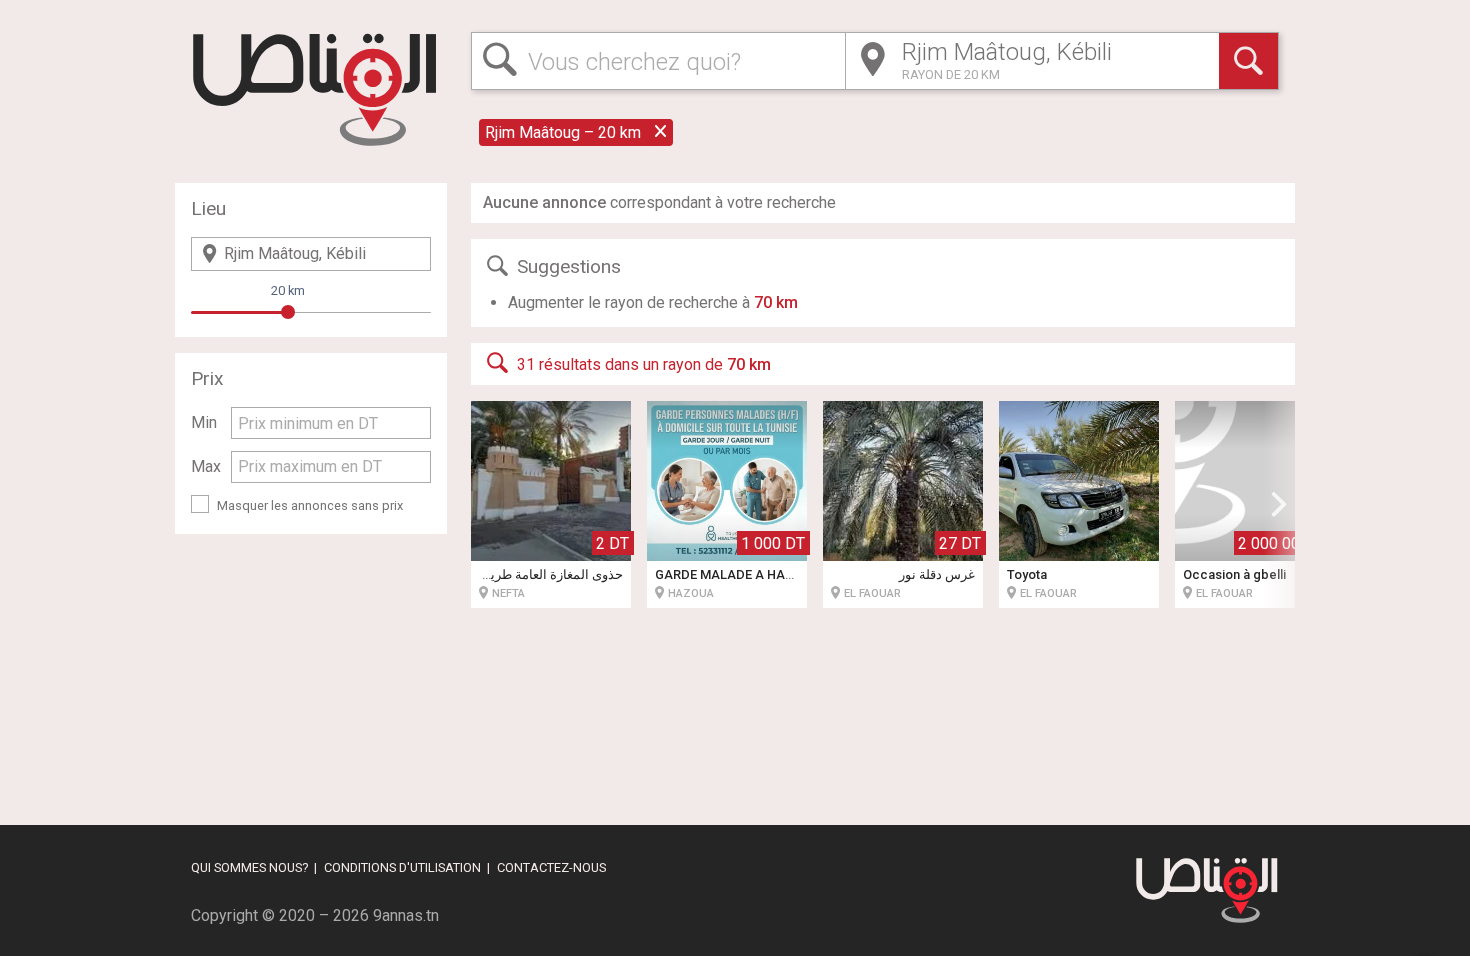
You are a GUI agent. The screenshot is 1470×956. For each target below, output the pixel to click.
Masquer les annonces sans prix (310, 505)
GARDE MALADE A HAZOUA (738, 574)
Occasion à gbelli (1234, 574)
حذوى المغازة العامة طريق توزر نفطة (522, 574)
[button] (1279, 504)
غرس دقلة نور (937, 574)
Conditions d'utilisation (402, 867)
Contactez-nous (551, 867)
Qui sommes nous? (249, 867)
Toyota (1027, 574)
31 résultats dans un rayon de (644, 364)
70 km (776, 302)
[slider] (288, 312)
